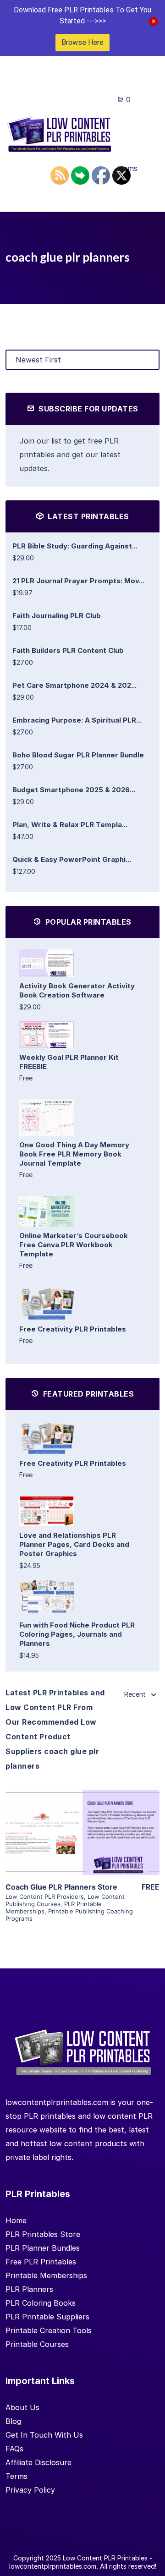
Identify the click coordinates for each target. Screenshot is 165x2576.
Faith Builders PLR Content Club (68, 650)
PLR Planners (29, 2289)
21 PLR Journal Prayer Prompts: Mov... (78, 581)
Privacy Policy (30, 2490)
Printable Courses (37, 2344)
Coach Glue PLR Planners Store (61, 1887)
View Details (82, 1819)
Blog (13, 2421)
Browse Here (82, 42)
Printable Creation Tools (49, 2330)
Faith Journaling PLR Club (57, 616)
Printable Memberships (46, 2275)
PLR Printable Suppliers (47, 2317)
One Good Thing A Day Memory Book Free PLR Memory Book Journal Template (74, 1154)
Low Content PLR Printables (105, 2558)
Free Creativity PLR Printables (73, 1329)
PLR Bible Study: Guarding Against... (75, 546)
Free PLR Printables (41, 2262)
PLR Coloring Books (41, 2303)
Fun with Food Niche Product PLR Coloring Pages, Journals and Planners (77, 1634)
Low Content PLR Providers (45, 1896)
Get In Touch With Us (44, 2435)
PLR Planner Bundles (43, 2248)
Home (16, 2220)
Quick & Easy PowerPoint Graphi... (72, 859)
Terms (16, 2476)
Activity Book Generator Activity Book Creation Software (77, 990)
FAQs (14, 2449)
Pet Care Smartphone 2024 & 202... (74, 685)
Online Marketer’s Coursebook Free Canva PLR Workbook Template (74, 1245)
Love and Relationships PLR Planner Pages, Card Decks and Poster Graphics (74, 1544)
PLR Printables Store (43, 2234)
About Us (22, 2407)
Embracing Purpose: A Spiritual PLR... (77, 720)
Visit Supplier (82, 1845)
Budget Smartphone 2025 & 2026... (74, 790)
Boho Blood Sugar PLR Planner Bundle (78, 755)
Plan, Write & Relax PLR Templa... (70, 825)
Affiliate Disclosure (38, 2462)
